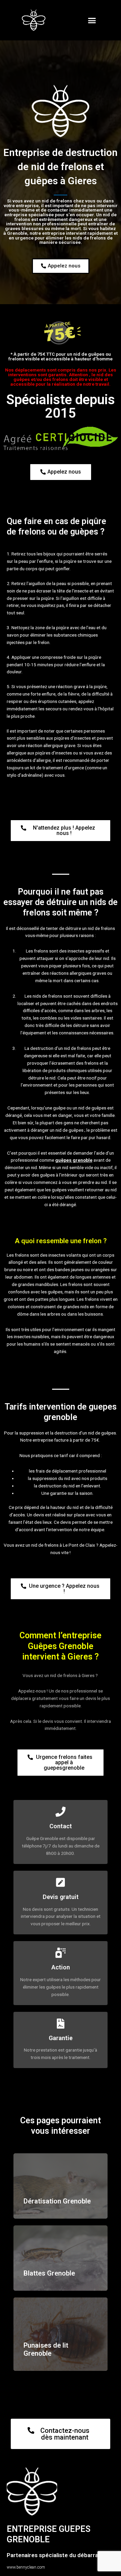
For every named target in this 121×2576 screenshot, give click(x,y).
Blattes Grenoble (49, 2273)
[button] (92, 20)
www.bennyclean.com (26, 2567)
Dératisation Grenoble (57, 2201)
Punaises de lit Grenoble (46, 2349)
